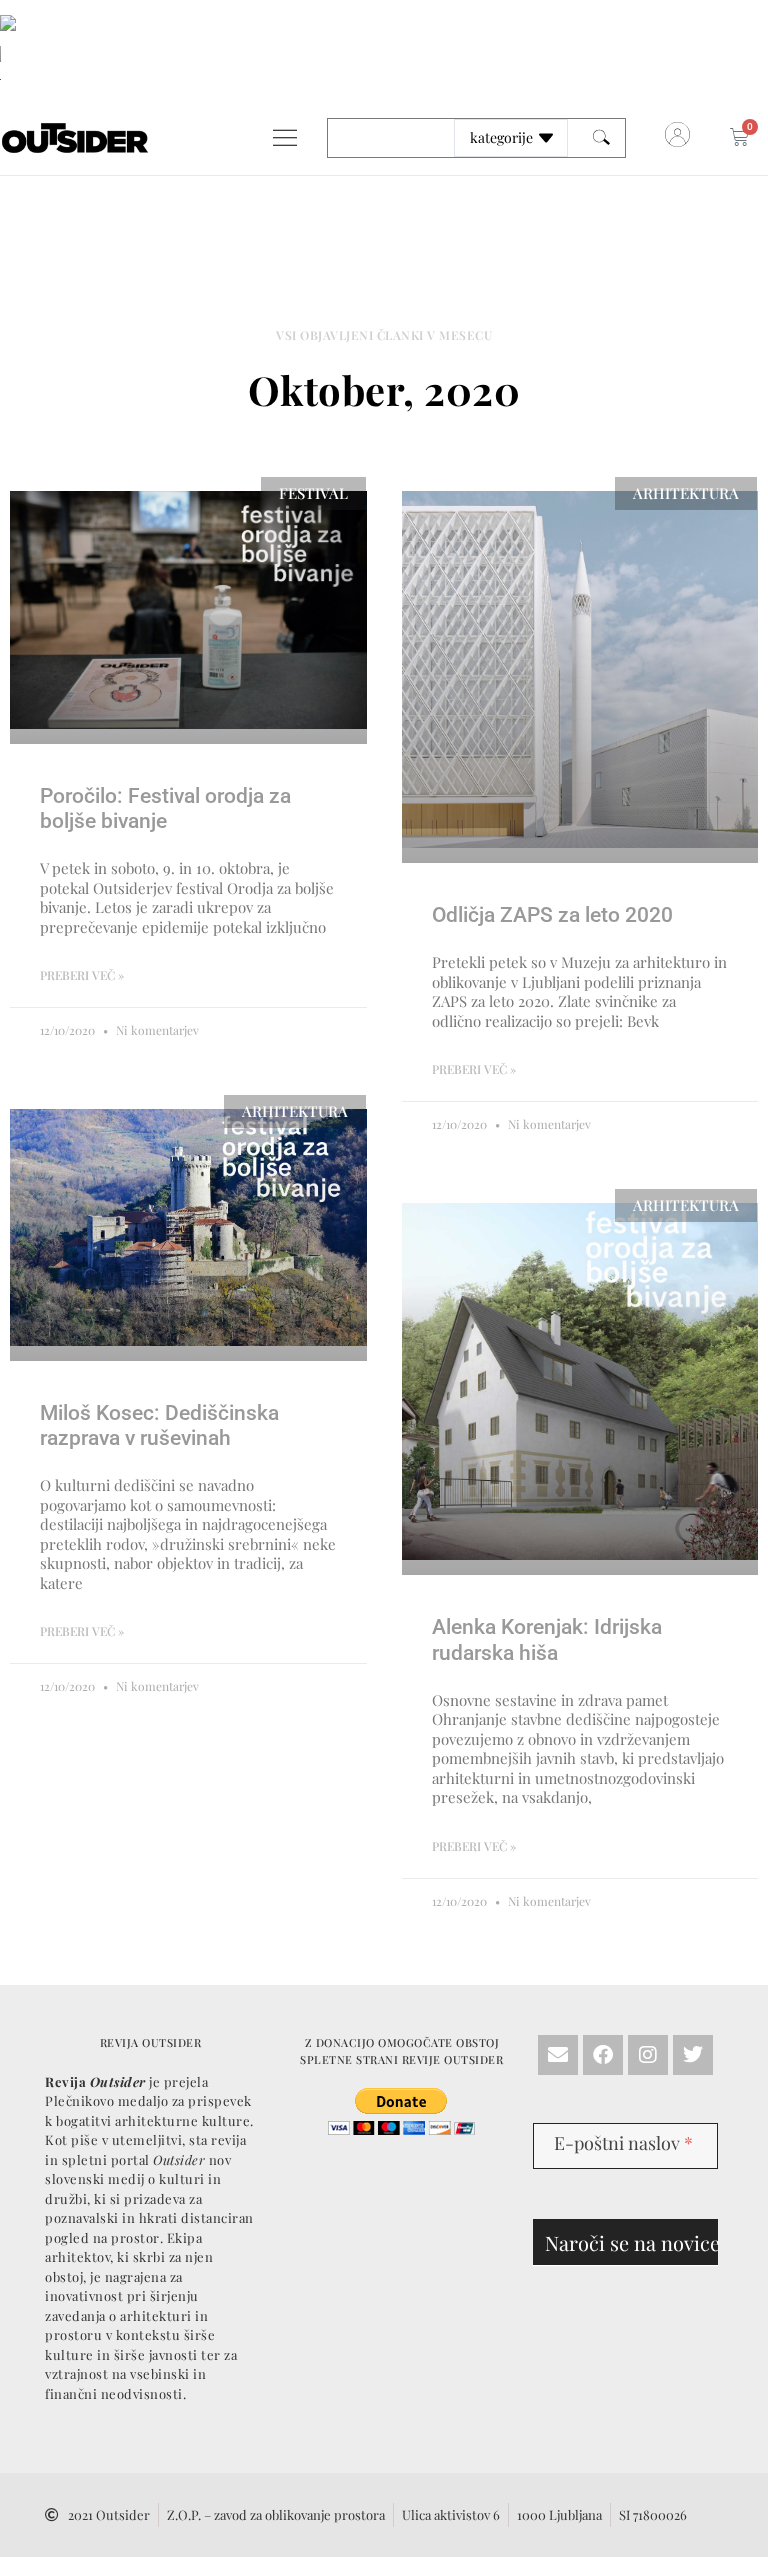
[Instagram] (648, 2055)
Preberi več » (82, 975)
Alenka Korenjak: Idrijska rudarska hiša (547, 1639)
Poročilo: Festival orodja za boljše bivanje (165, 808)
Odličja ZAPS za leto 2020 (552, 915)
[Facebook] (603, 2055)
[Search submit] (601, 137)
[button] (284, 137)
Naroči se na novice (631, 2242)
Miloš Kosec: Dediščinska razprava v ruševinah (159, 1425)
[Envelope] (558, 2055)
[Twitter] (693, 2055)
